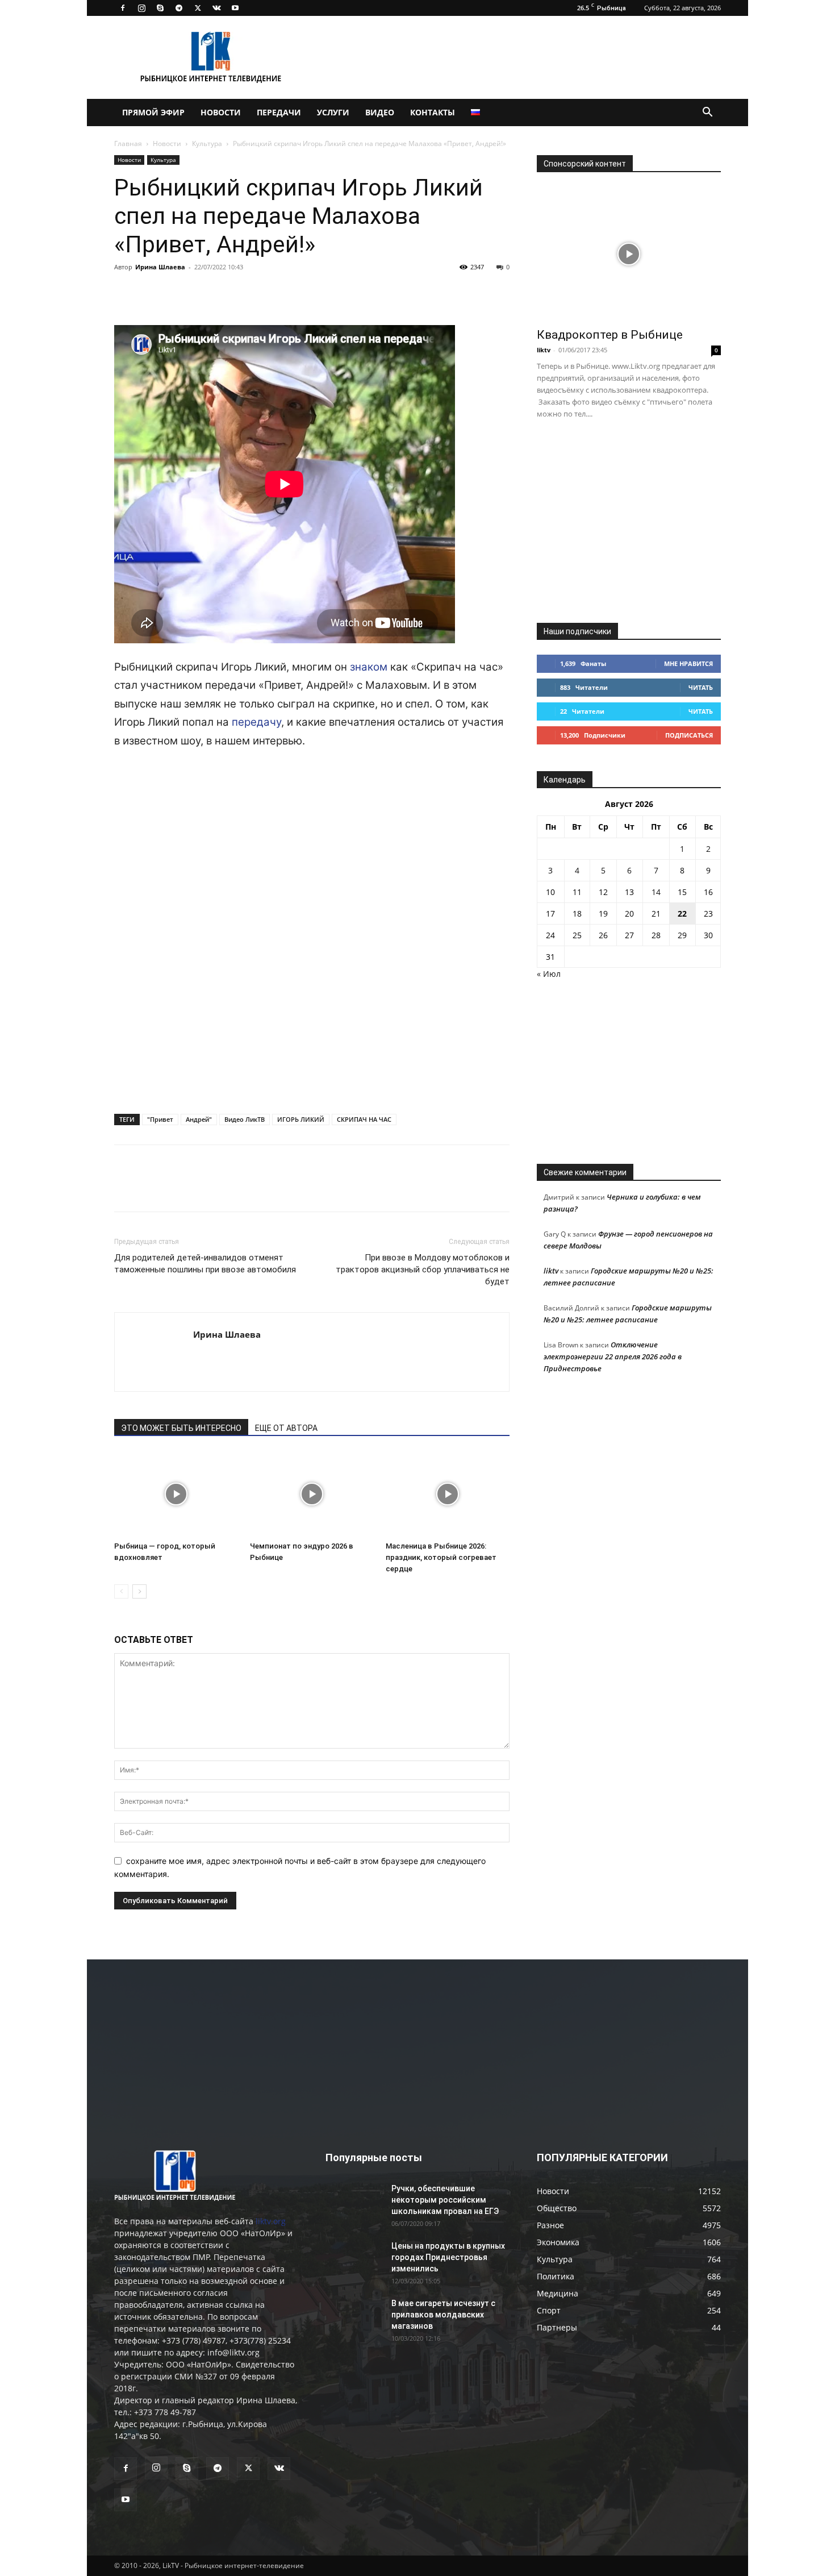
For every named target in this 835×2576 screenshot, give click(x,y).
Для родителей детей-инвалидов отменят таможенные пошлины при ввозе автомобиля (205, 1264)
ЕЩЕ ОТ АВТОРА (286, 1428)
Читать (701, 687)
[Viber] (230, 293)
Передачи (279, 112)
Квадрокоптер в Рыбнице (610, 335)
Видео (380, 112)
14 (656, 892)
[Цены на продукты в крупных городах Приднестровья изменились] (354, 2260)
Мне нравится (688, 663)
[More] (283, 293)
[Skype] (160, 8)
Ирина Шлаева (160, 267)
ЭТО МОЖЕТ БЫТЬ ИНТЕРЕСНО (181, 1428)
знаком (369, 667)
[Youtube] (235, 8)
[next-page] (139, 1591)
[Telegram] (179, 8)
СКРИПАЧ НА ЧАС (364, 1119)
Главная (128, 143)
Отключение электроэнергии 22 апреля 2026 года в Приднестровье (613, 1356)
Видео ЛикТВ (245, 1119)
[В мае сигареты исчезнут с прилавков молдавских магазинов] (354, 2317)
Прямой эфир (153, 112)
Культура (207, 143)
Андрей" (199, 1119)
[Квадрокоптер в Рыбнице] (629, 254)
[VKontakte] (216, 8)
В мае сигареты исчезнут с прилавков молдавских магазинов (443, 2315)
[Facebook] (123, 8)
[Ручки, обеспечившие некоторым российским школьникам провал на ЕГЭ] (354, 2203)
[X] (198, 8)
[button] (707, 113)
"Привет (160, 1119)
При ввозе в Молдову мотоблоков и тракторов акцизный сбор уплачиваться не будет (423, 1270)
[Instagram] (141, 8)
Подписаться (689, 735)
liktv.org (271, 2221)
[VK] (152, 293)
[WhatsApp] (256, 293)
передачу (256, 722)
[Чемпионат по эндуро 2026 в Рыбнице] (312, 1494)
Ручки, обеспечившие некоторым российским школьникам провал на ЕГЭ (445, 2200)
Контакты (433, 112)
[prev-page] (121, 1591)
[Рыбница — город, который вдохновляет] (176, 1494)
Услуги (333, 112)
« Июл (549, 974)
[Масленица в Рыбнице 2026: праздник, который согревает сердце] (448, 1494)
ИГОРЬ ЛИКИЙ (301, 1119)
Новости (221, 112)
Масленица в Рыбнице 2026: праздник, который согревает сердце (441, 1557)
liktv (544, 350)
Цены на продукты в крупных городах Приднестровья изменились (448, 2257)
